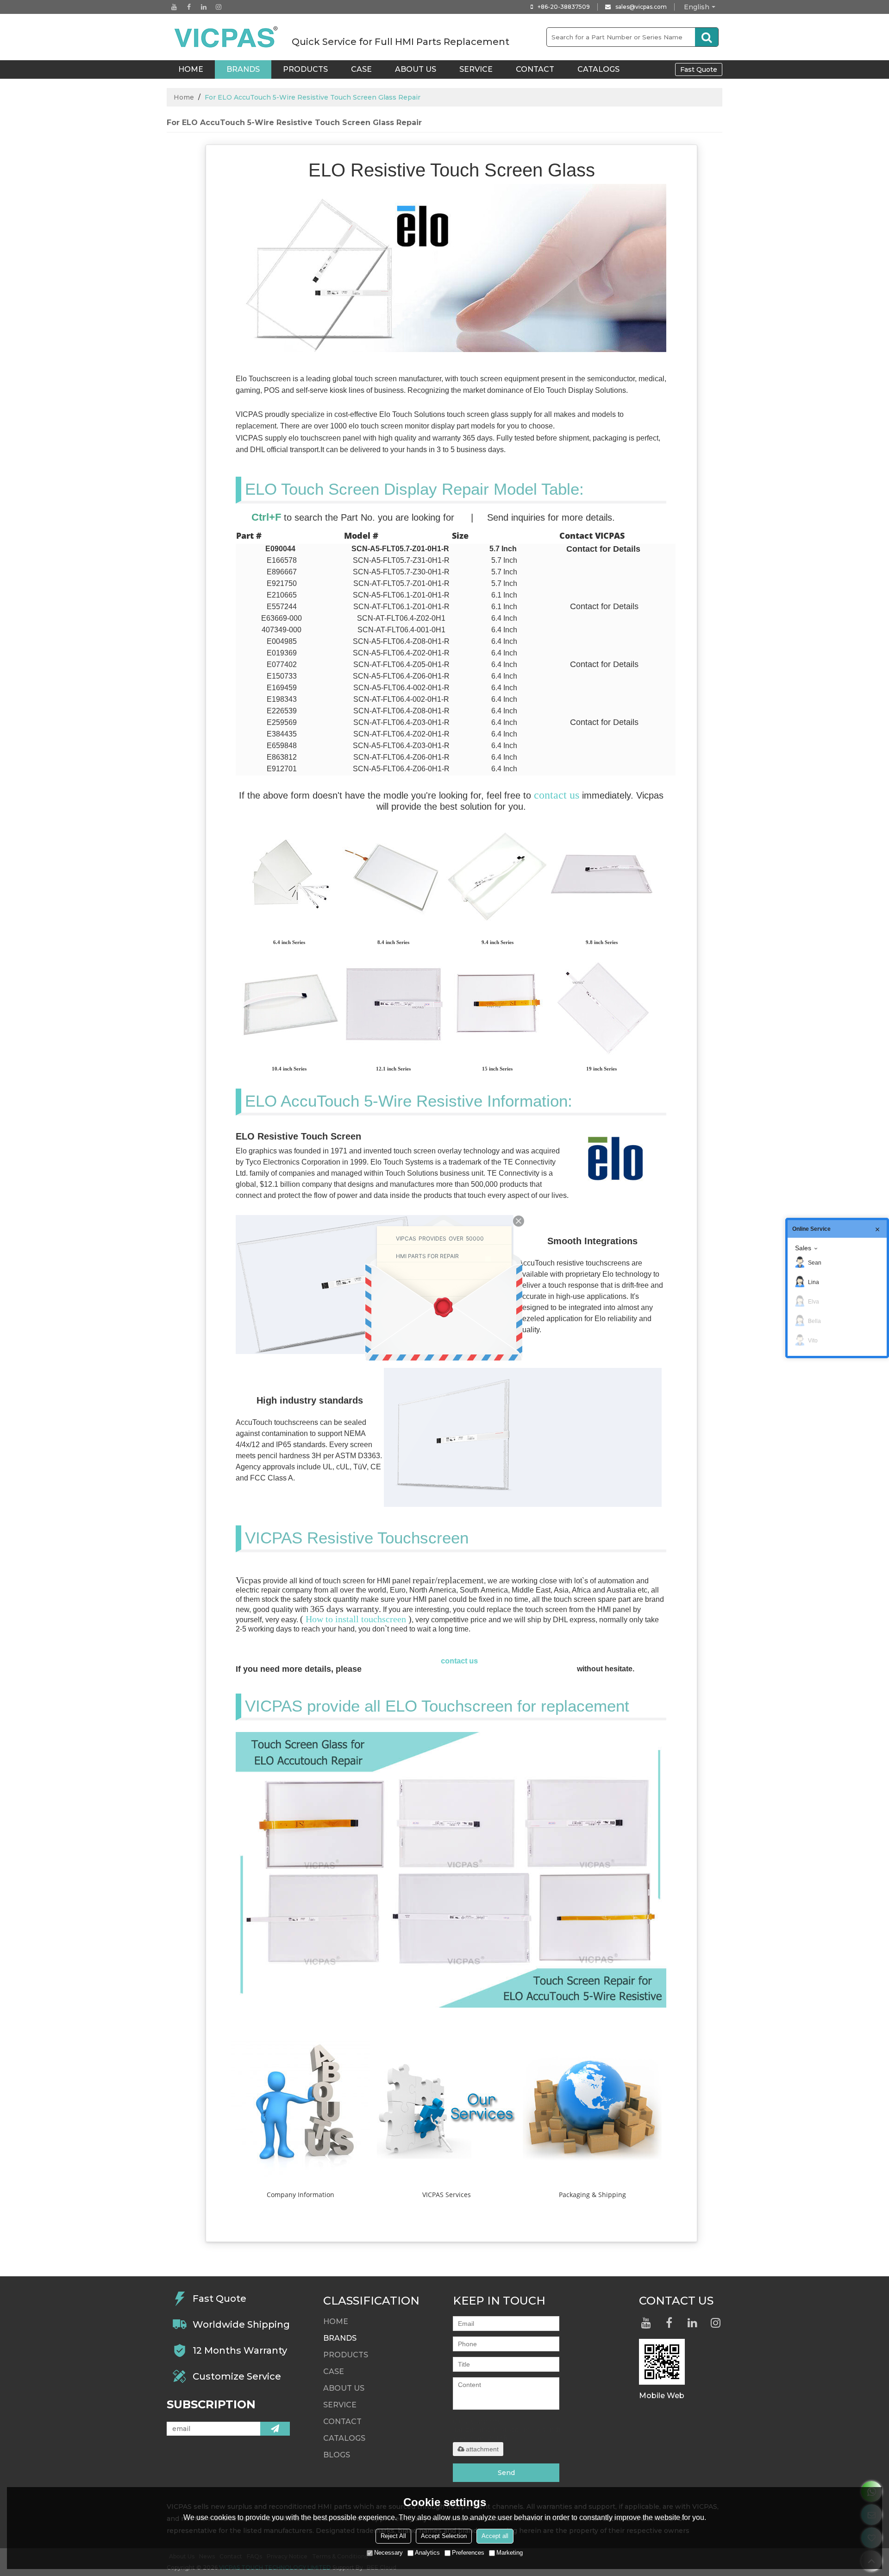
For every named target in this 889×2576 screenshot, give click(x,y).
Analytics (427, 2553)
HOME (191, 69)
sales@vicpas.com (641, 7)
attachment (482, 2449)
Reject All (393, 2536)
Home (184, 97)
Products (305, 69)
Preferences (468, 2553)
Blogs (337, 2455)
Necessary (388, 2553)
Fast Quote (699, 69)
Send (506, 2473)
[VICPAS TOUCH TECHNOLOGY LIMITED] (227, 37)
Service (476, 69)
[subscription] (275, 2429)
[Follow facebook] (189, 7)
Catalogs (598, 69)
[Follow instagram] (219, 7)
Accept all (495, 2536)
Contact (535, 69)
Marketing (510, 2553)
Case (361, 69)
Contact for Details (603, 549)
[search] (707, 37)
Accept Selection (444, 2536)
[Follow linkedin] (204, 7)
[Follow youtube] (174, 7)
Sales (803, 1248)
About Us (416, 69)
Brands (243, 69)
